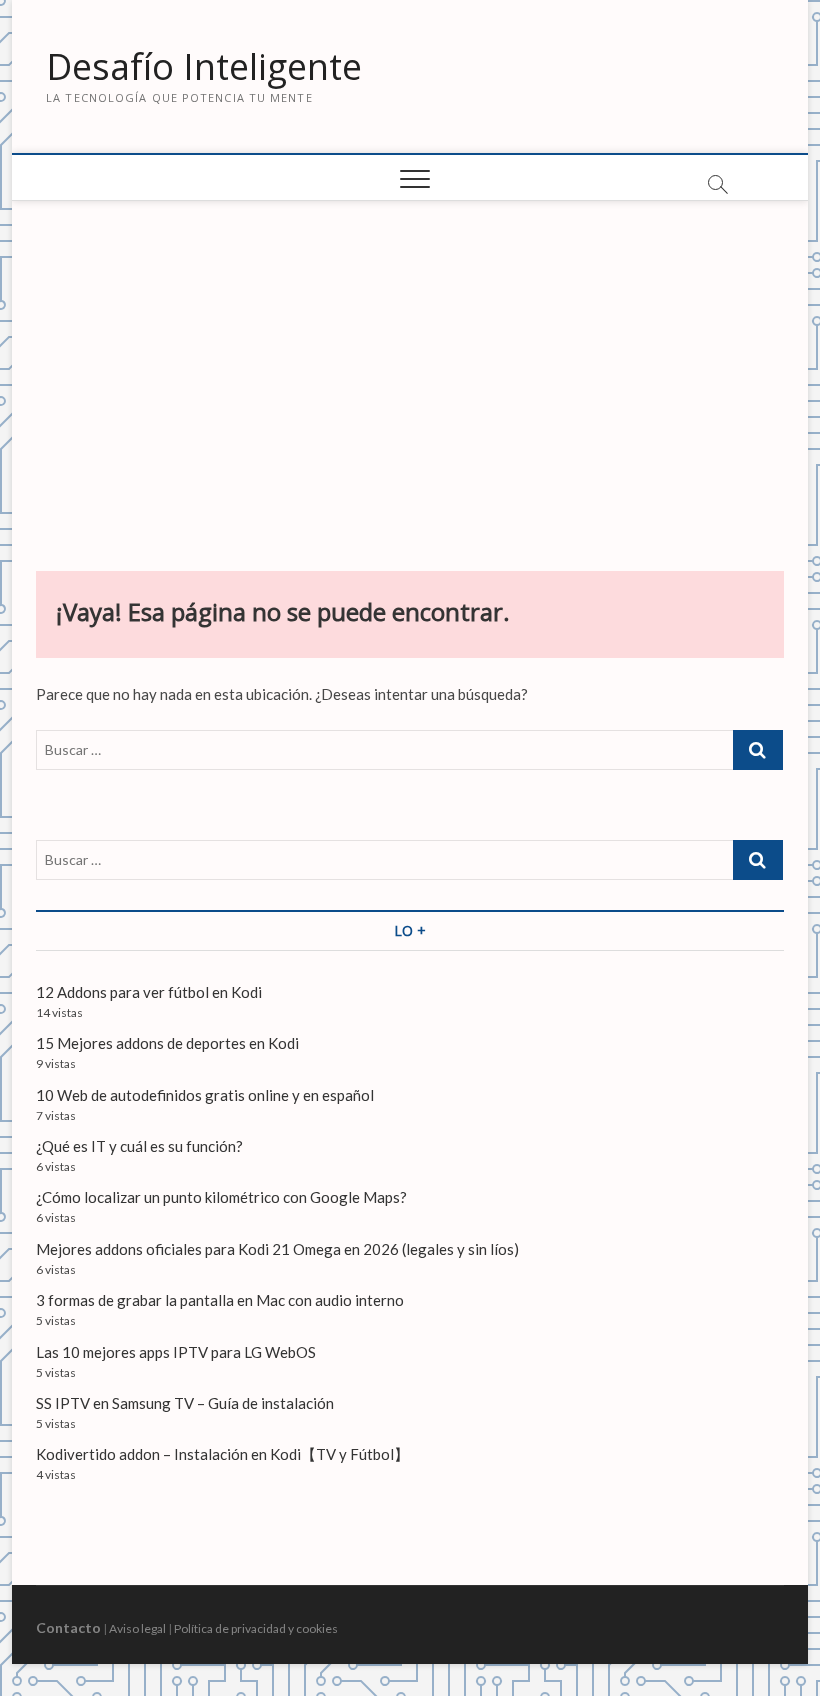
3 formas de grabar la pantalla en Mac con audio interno (220, 1300)
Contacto (68, 1627)
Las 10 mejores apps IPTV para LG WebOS (176, 1352)
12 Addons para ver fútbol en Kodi (149, 992)
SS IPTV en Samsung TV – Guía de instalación (185, 1403)
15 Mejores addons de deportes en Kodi (167, 1043)
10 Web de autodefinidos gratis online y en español (205, 1095)
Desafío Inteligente (204, 67)
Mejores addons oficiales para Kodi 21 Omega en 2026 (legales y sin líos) (277, 1249)
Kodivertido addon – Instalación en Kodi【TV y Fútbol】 (222, 1454)
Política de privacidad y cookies (256, 1628)
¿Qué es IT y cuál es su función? (139, 1146)
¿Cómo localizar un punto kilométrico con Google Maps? (221, 1197)
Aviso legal (137, 1628)
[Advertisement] (409, 381)
